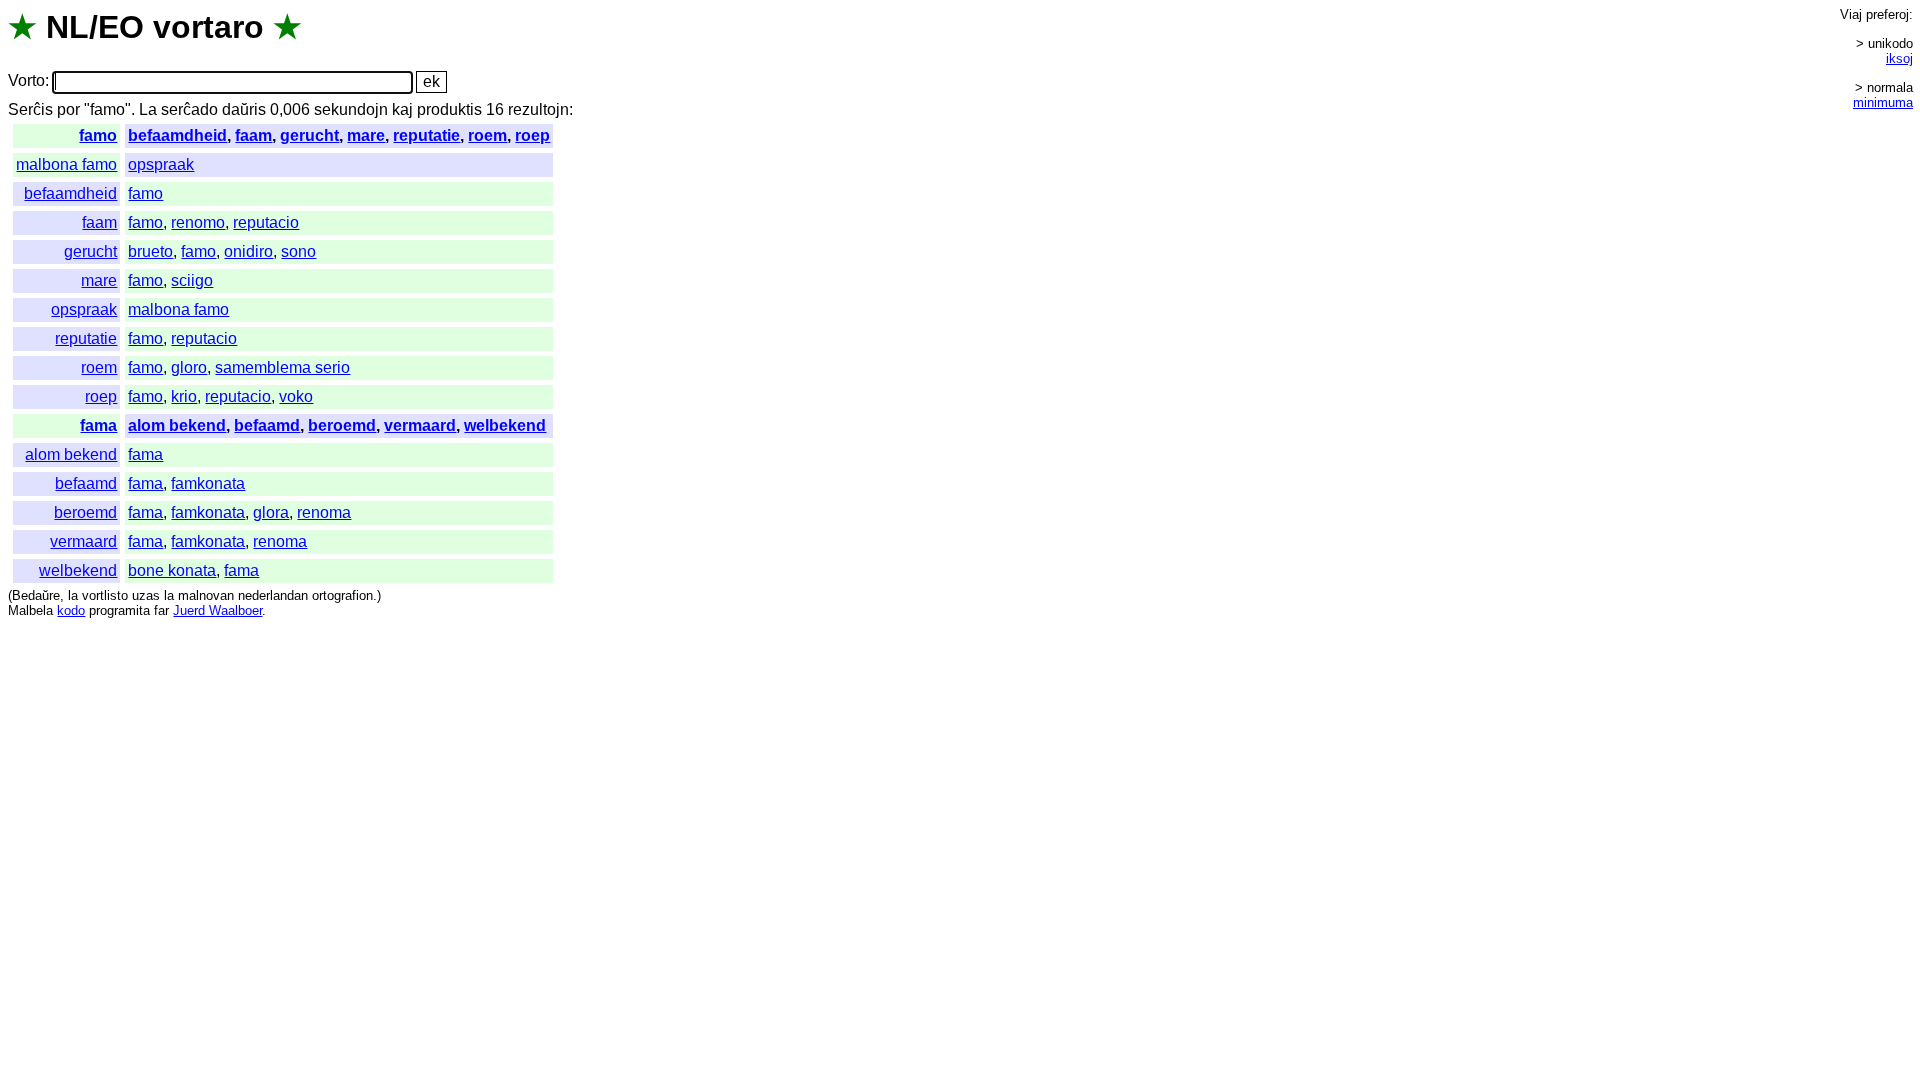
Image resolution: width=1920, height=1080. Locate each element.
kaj (402, 109)
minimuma (1883, 102)
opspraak (161, 164)
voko (296, 396)
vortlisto (105, 595)
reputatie (426, 135)
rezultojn (538, 109)
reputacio (266, 222)
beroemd (342, 425)
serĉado (189, 109)
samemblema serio (282, 367)
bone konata (172, 570)
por (68, 109)
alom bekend (177, 425)
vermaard (420, 425)
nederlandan (273, 595)
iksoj (1899, 58)
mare (366, 135)
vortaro (208, 27)
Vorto (26, 81)
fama (98, 425)
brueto (150, 251)
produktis (449, 109)
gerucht (309, 135)
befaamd (267, 425)
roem (487, 135)
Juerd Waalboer (217, 610)
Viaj (1851, 14)
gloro (189, 367)
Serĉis (30, 109)
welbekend (505, 425)
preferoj (1887, 14)
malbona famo (66, 164)
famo (98, 135)
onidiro (248, 251)
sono (298, 251)
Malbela (30, 610)
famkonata (208, 483)
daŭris (244, 109)
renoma (324, 512)
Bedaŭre (36, 595)
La (148, 109)
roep (532, 135)
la (73, 595)
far (161, 610)
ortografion (342, 595)
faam (253, 135)
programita (119, 610)
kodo (71, 610)
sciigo (192, 280)
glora (271, 512)
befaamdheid (177, 135)
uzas (146, 595)
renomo (198, 222)
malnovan (206, 595)
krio (184, 396)
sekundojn (351, 109)
